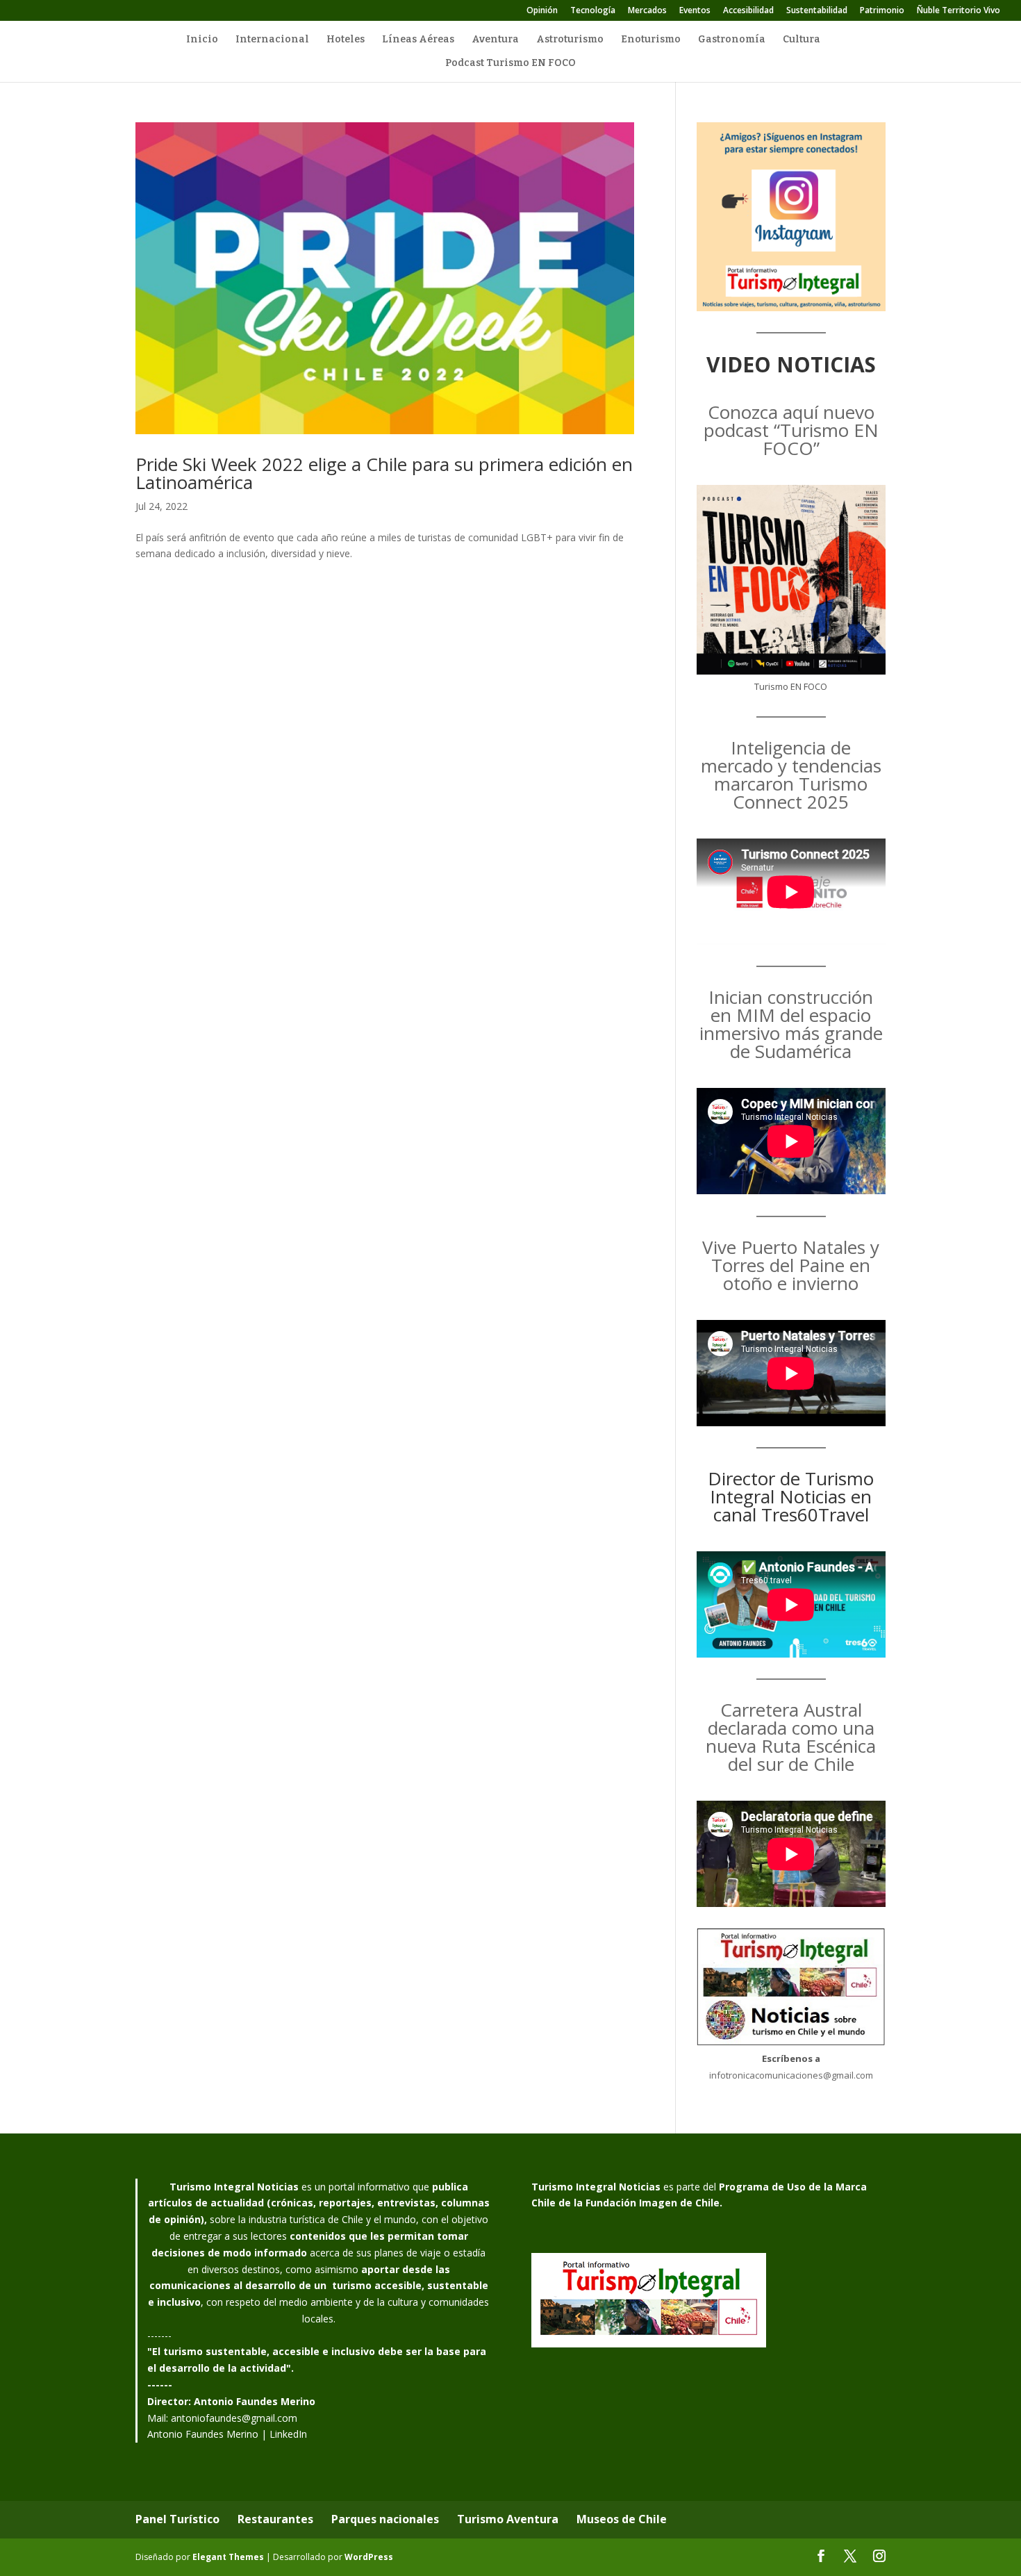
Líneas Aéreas (418, 40)
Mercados (647, 11)
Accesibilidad (748, 11)
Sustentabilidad (817, 11)
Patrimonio (882, 11)
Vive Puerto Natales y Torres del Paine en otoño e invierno (791, 1265)
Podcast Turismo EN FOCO (510, 64)
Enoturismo (651, 40)
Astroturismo (570, 40)
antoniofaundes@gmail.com (234, 2418)
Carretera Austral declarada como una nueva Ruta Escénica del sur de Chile (791, 1737)
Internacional (272, 40)
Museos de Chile (622, 2519)
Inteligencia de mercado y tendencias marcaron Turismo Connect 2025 (791, 775)
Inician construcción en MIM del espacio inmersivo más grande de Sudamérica (791, 1024)
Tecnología (593, 11)
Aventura (495, 40)
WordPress (369, 2557)
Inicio (202, 40)
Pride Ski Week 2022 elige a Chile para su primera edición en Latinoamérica (384, 473)
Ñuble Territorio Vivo (958, 11)
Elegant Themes (228, 2557)
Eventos (695, 11)
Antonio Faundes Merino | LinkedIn (227, 2434)
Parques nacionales (385, 2519)
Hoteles (346, 40)
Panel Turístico (177, 2519)
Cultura (802, 40)
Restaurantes (275, 2519)
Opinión (542, 11)
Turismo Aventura (508, 2519)
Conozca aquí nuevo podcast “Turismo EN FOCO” (791, 430)
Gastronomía (732, 40)
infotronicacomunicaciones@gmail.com (791, 2075)
